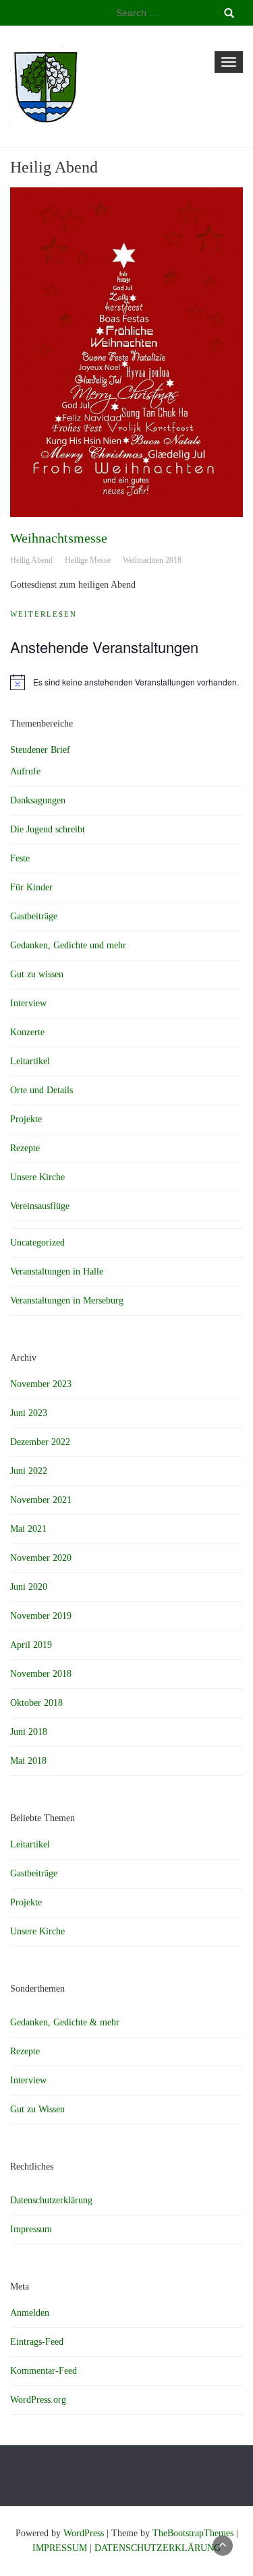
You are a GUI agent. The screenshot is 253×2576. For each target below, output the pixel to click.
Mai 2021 (28, 1529)
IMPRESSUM (60, 2548)
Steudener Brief (40, 750)
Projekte (26, 1119)
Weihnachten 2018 (152, 560)
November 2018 (41, 1674)
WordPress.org (38, 2400)
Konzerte (27, 1032)
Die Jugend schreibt (48, 829)
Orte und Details (41, 1090)
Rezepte (25, 1148)
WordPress (84, 2533)
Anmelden (30, 2313)
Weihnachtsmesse (59, 538)
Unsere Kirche (37, 1177)
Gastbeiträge (34, 916)
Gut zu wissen (37, 974)
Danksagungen (38, 800)
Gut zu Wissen (37, 2109)
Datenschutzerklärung (51, 2200)
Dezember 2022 (40, 1442)
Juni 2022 (29, 1471)
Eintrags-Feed (37, 2342)
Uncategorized (37, 1243)
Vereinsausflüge (40, 1206)
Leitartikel (30, 1061)
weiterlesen (44, 614)
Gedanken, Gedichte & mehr (65, 2022)
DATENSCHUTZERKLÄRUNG (158, 2548)
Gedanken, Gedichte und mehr (68, 945)
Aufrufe (25, 771)
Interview (28, 1003)
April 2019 (31, 1645)
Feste (20, 858)
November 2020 (41, 1558)
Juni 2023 (29, 1413)
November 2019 (41, 1616)
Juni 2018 (29, 1732)
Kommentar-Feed (44, 2371)
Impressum (31, 2229)
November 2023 (41, 1384)
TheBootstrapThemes (193, 2533)
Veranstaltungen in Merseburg (67, 1300)
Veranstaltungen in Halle (57, 1271)
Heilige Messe (88, 560)
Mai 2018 (28, 1761)
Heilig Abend (31, 560)
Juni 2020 (29, 1587)
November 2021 (41, 1500)
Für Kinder (31, 887)
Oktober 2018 (36, 1703)
